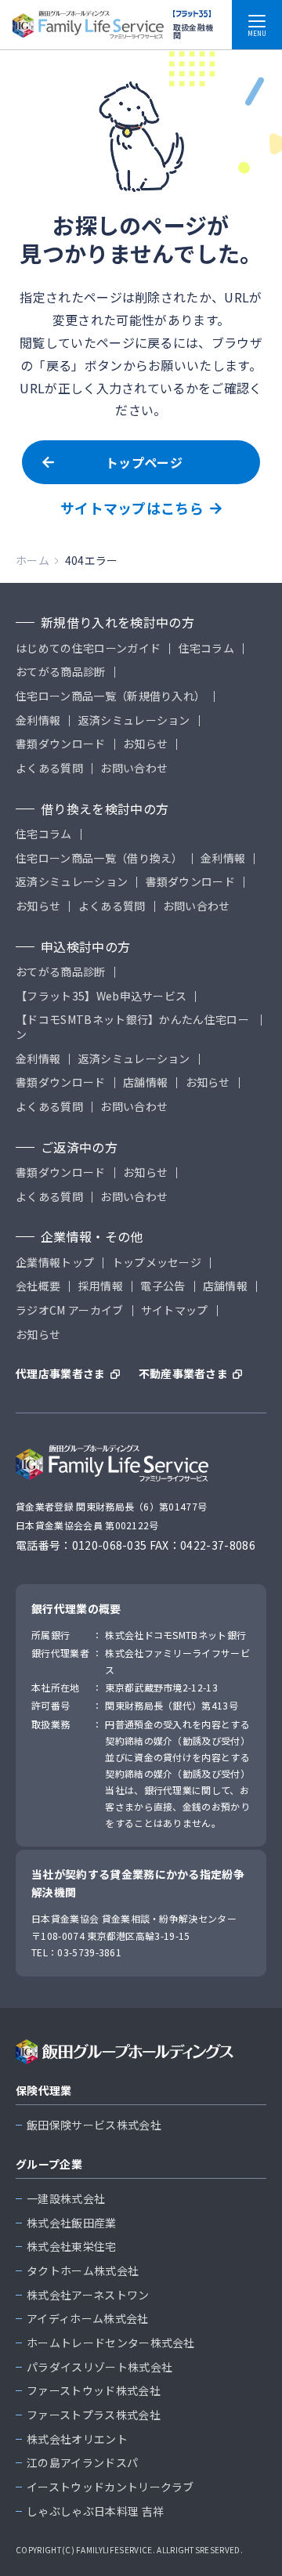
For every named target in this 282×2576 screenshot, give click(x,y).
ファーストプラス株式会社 (94, 2415)
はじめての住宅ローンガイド (88, 648)
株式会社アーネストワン (88, 2295)
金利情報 (38, 720)
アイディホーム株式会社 (88, 2319)
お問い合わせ (134, 768)
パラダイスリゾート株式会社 (99, 2367)
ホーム (33, 560)
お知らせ (145, 744)
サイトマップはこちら (132, 508)
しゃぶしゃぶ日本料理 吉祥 (95, 2511)
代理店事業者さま (61, 1374)
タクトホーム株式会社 (83, 2271)
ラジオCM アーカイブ (70, 1310)
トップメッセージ (157, 1263)
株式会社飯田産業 (72, 2223)
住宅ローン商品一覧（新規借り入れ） (110, 696)
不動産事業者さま (184, 1374)
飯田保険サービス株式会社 (94, 2125)
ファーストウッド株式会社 (94, 2391)
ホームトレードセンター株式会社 (111, 2343)
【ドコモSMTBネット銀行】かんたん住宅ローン (132, 1027)
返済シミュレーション (134, 720)
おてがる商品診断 (61, 672)
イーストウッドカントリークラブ (110, 2487)
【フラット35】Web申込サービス (101, 996)
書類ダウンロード (61, 744)
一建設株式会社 (66, 2199)
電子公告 (163, 1286)
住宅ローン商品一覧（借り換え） (99, 858)
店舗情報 (145, 1082)
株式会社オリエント (77, 2439)
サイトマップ (175, 1310)
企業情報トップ (55, 1263)
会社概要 (38, 1286)
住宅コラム (207, 648)
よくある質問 (49, 768)
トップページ (144, 462)
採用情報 (101, 1286)
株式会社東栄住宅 (72, 2247)
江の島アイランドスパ (82, 2463)
